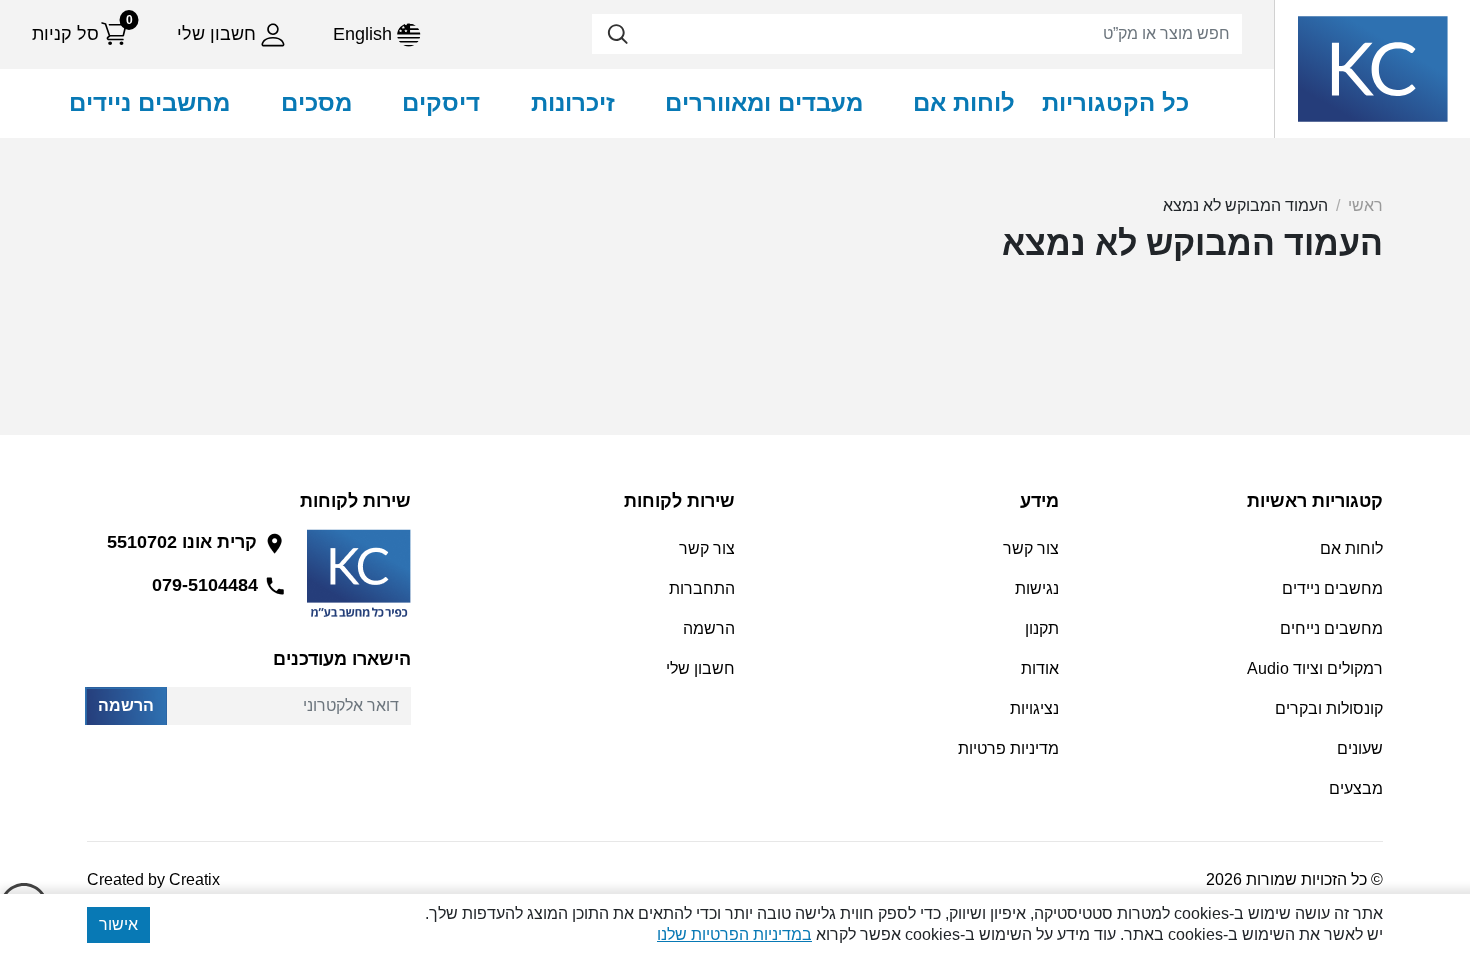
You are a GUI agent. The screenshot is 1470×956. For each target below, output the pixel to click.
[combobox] (917, 34)
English (365, 34)
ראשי (1365, 205)
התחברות (702, 588)
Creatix (194, 879)
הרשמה (126, 705)
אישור (118, 924)
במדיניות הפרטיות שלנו (734, 934)
